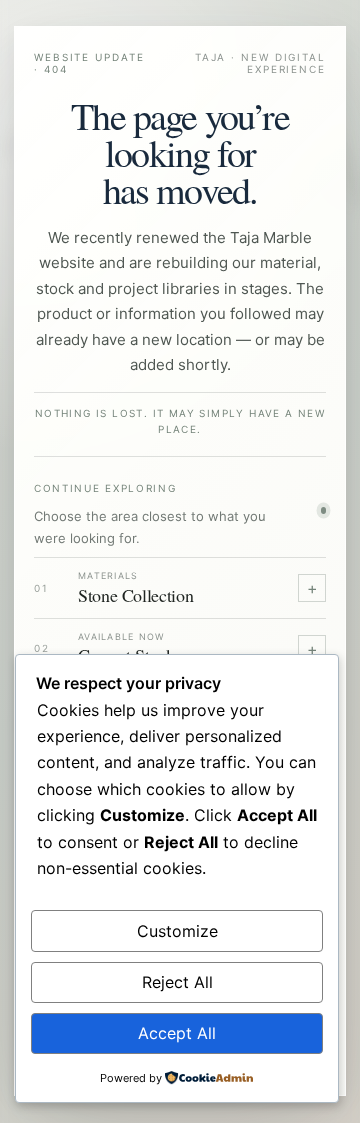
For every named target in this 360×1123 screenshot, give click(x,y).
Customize (177, 931)
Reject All (177, 982)
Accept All (177, 1033)
